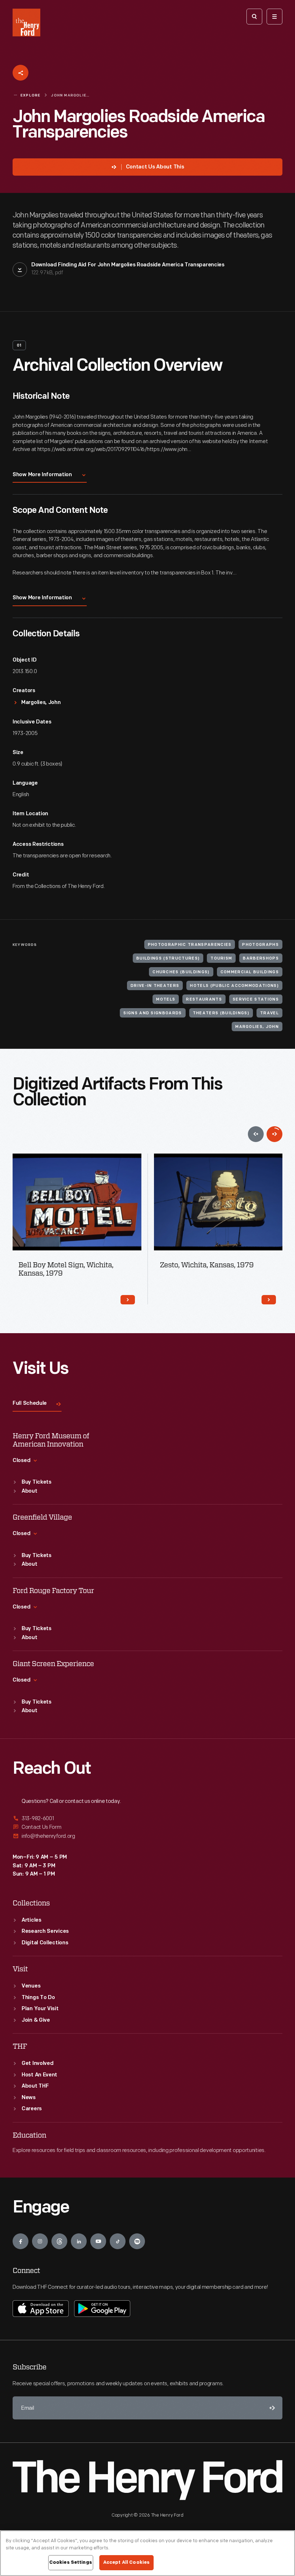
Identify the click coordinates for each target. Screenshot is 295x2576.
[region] (147, 2553)
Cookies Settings (71, 2562)
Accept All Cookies (126, 2562)
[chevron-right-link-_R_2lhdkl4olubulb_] (128, 1300)
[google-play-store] (102, 2309)
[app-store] (41, 2309)
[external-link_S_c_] (147, 1836)
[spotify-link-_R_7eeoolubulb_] (137, 2241)
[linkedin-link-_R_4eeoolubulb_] (79, 2241)
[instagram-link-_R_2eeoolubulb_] (40, 2241)
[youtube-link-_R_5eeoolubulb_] (98, 2241)
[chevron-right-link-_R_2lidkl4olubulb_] (269, 1300)
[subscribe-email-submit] (271, 2408)
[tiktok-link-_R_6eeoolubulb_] (118, 2241)
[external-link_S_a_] (147, 1819)
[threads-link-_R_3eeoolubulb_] (59, 2241)
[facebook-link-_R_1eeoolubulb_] (21, 2241)
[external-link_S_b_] (147, 1827)
